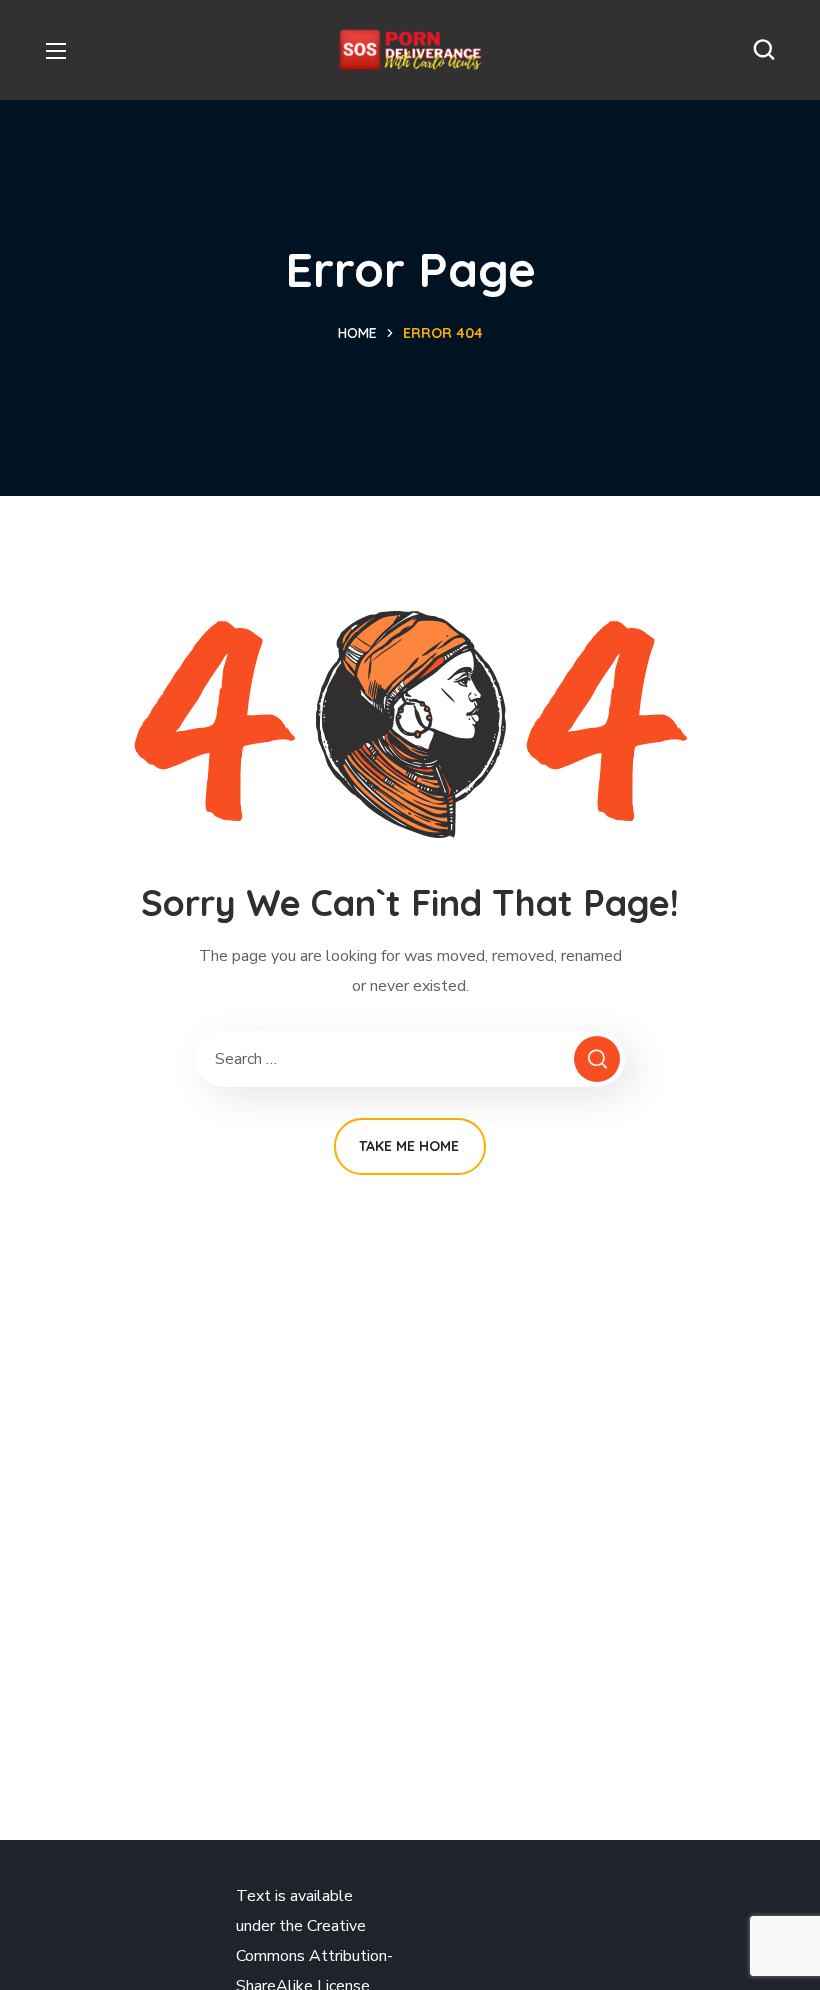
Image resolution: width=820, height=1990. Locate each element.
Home (357, 333)
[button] (764, 50)
